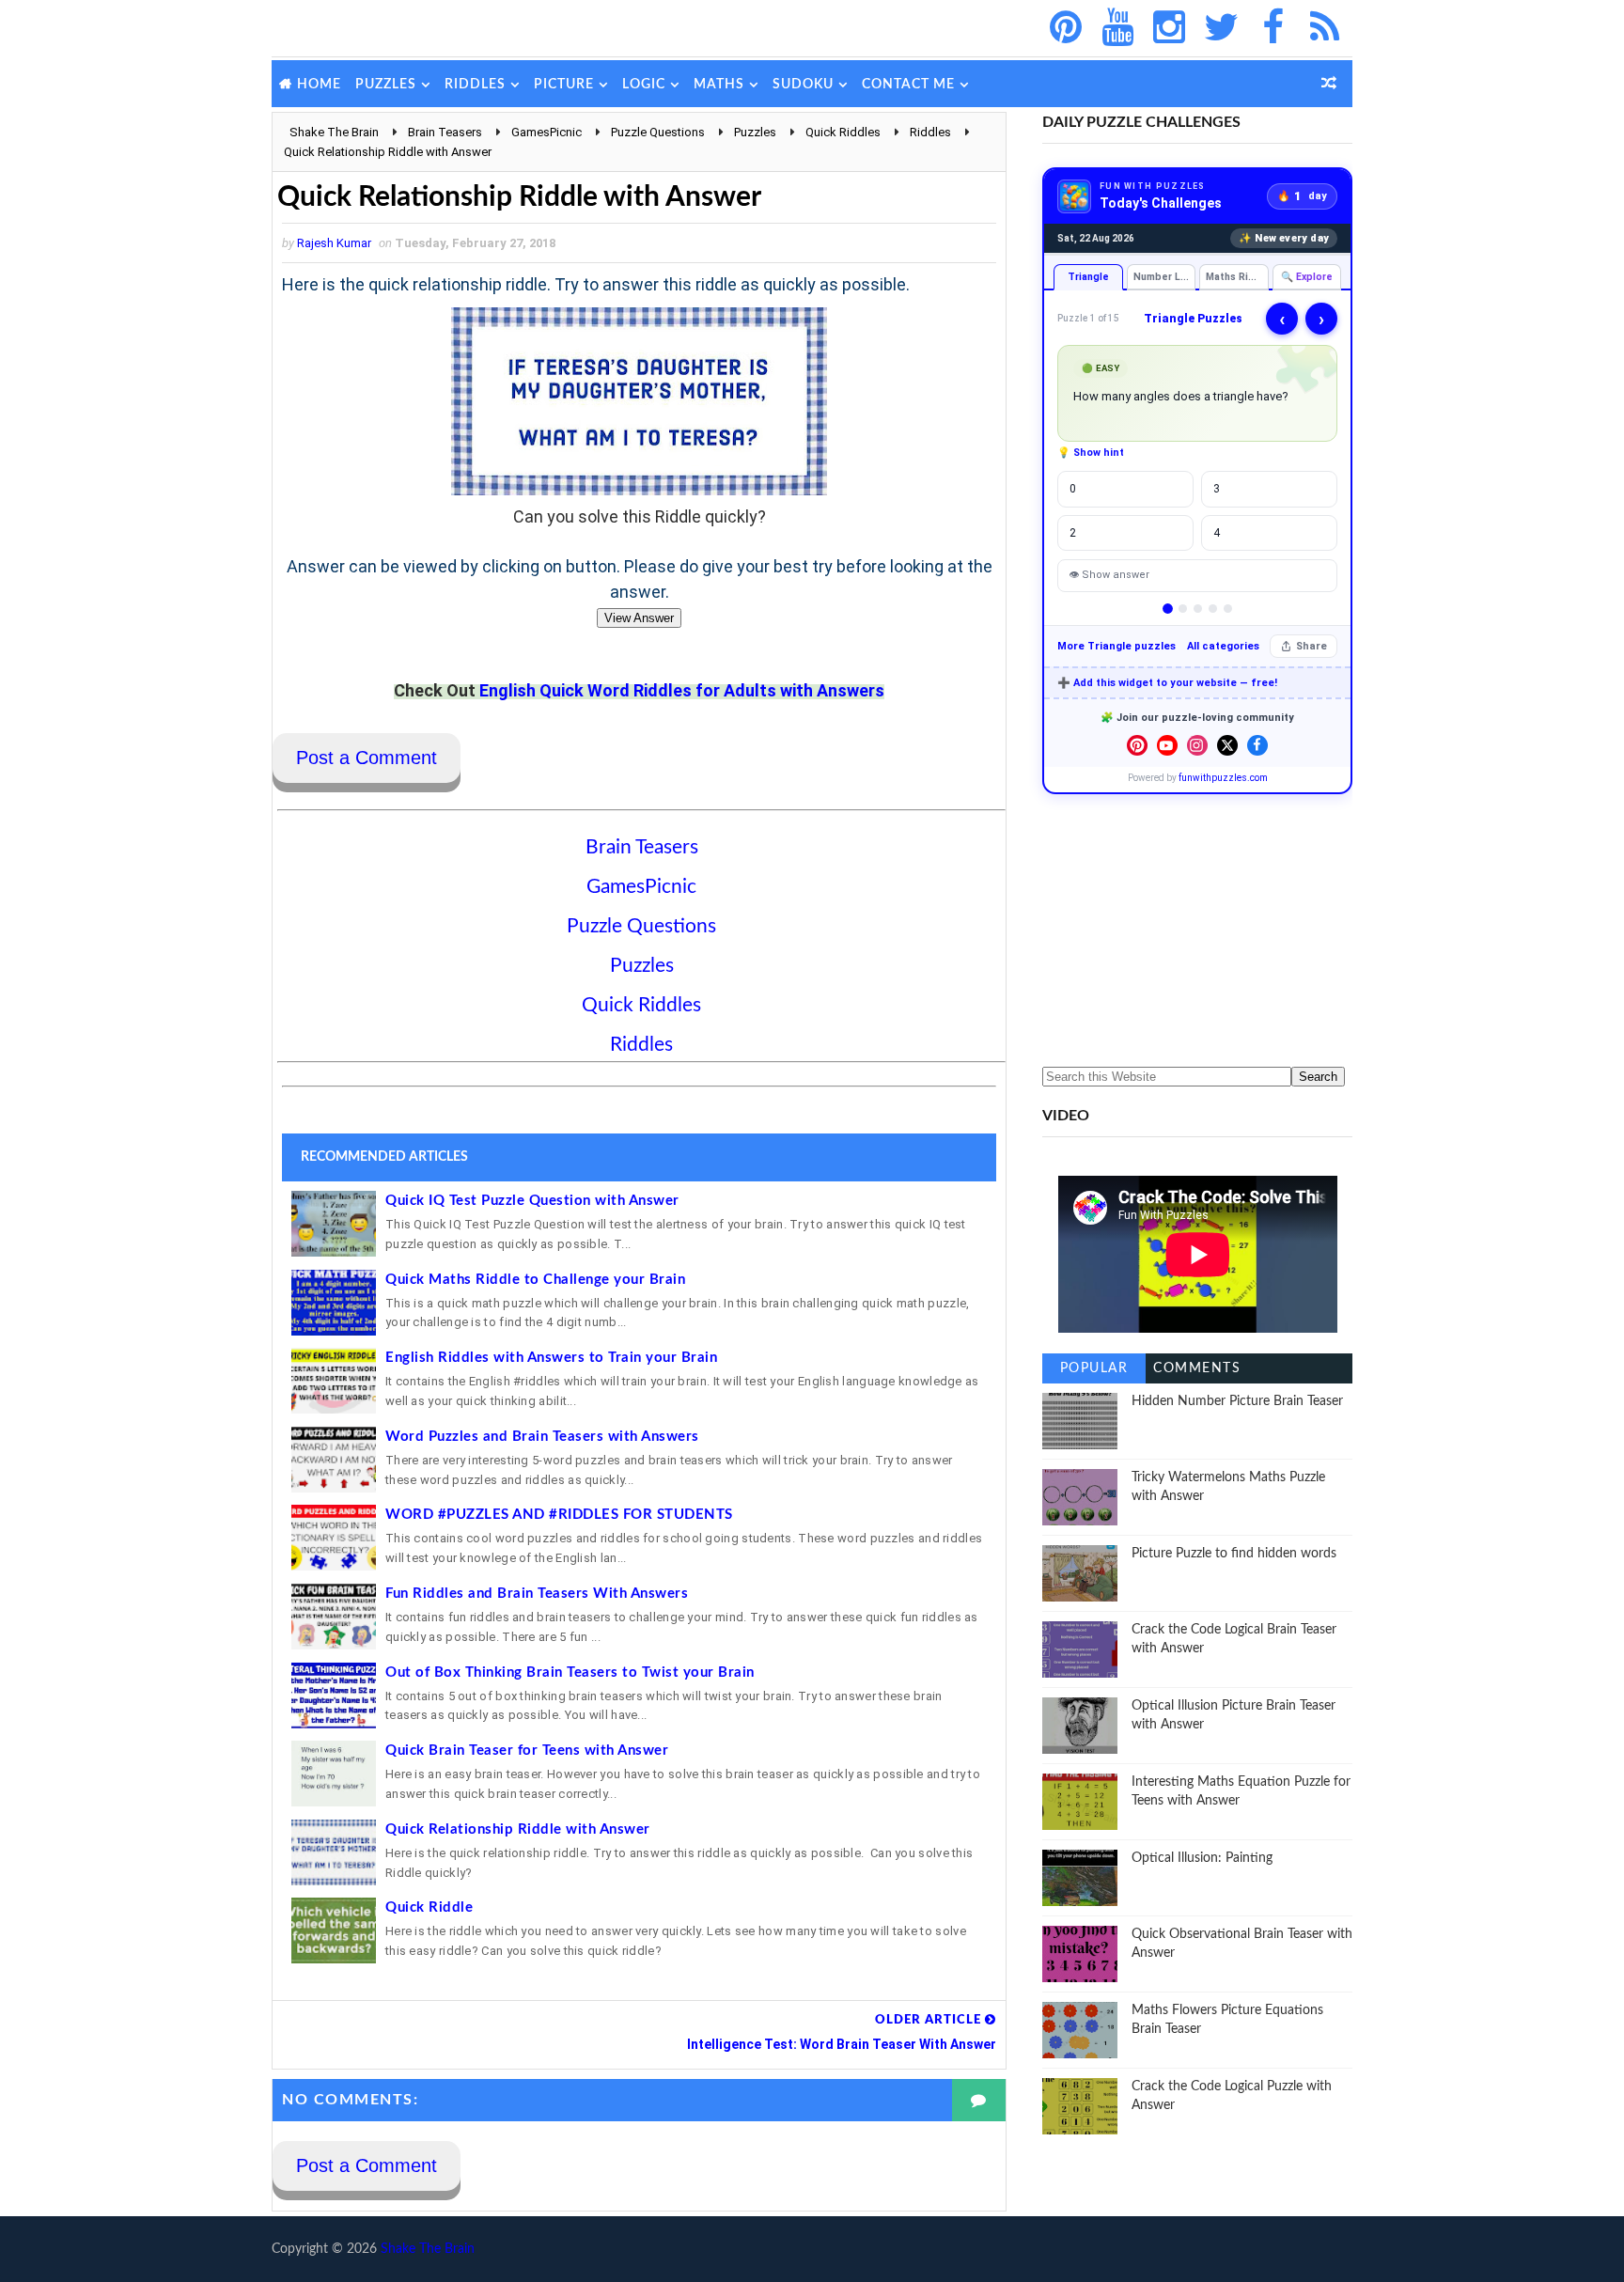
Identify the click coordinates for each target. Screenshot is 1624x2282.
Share (1312, 646)
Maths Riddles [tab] (1237, 277)
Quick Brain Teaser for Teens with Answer (527, 1751)
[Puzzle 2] (1183, 609)
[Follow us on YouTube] (1167, 745)
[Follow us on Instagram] (1197, 745)
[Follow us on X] (1227, 745)
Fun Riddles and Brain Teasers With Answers (537, 1594)
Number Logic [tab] (1165, 277)
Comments (1197, 1368)
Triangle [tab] (1088, 277)
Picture (564, 85)
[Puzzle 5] (1228, 609)
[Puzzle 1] (1168, 610)
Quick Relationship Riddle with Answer (518, 1829)
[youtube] (1117, 28)
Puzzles (386, 85)
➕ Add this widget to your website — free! (1167, 683)
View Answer (639, 618)
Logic (644, 85)
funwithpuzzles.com (1223, 778)
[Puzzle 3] (1198, 609)
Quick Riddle (429, 1907)
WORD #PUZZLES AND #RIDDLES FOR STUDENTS (559, 1515)
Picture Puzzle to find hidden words (1234, 1554)
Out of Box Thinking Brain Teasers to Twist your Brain (570, 1672)
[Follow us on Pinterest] (1137, 745)
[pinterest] (1066, 28)
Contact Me (908, 85)
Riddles (475, 85)
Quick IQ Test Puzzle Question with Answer (532, 1201)
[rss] (1324, 28)
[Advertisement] (1197, 930)
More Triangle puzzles (1116, 646)
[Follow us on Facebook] (1257, 745)
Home (319, 85)
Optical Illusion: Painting (1202, 1858)
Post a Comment (367, 758)
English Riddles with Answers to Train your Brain (551, 1358)
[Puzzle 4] (1213, 609)
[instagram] (1169, 28)
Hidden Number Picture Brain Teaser (1237, 1401)
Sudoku (803, 85)
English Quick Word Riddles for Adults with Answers (682, 690)
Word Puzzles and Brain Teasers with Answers (542, 1437)
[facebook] (1273, 28)
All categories (1223, 646)
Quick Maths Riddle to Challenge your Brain (535, 1280)
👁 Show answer (1109, 575)
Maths (719, 85)
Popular (1094, 1368)
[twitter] (1221, 28)
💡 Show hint (1091, 453)
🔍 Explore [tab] (1307, 277)
